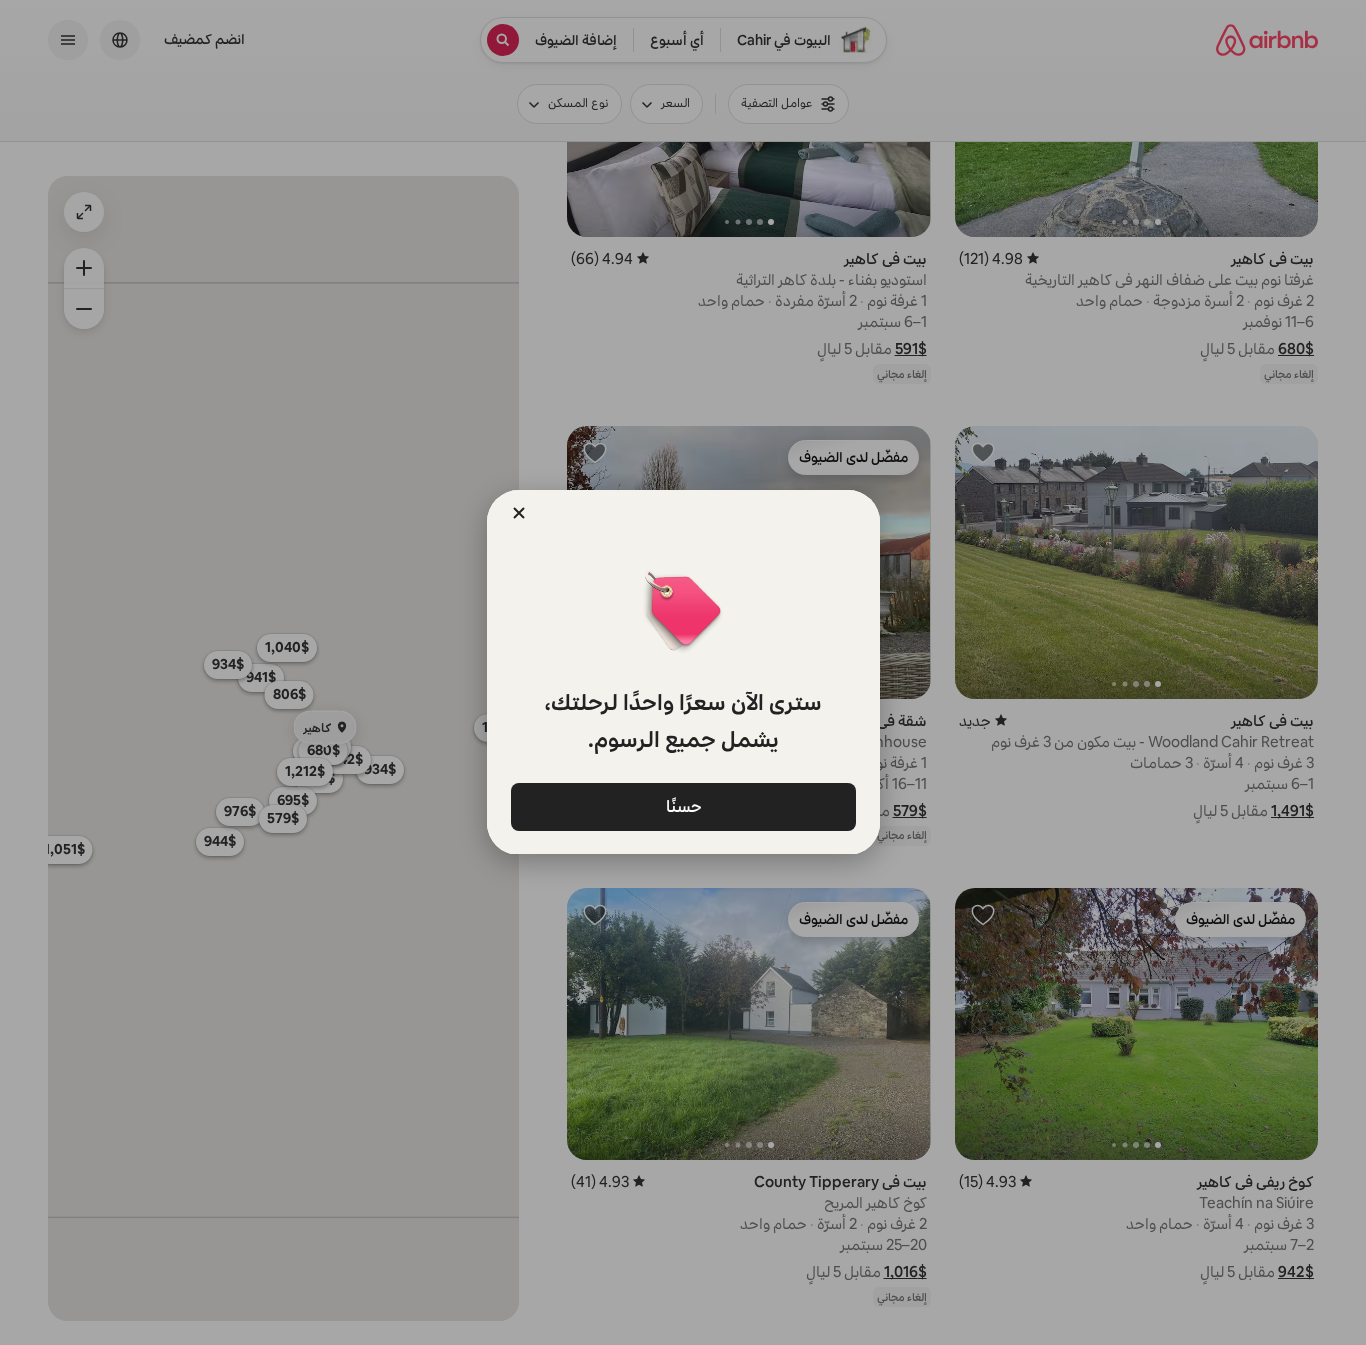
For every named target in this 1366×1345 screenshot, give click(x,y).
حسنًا (683, 805)
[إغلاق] (519, 513)
